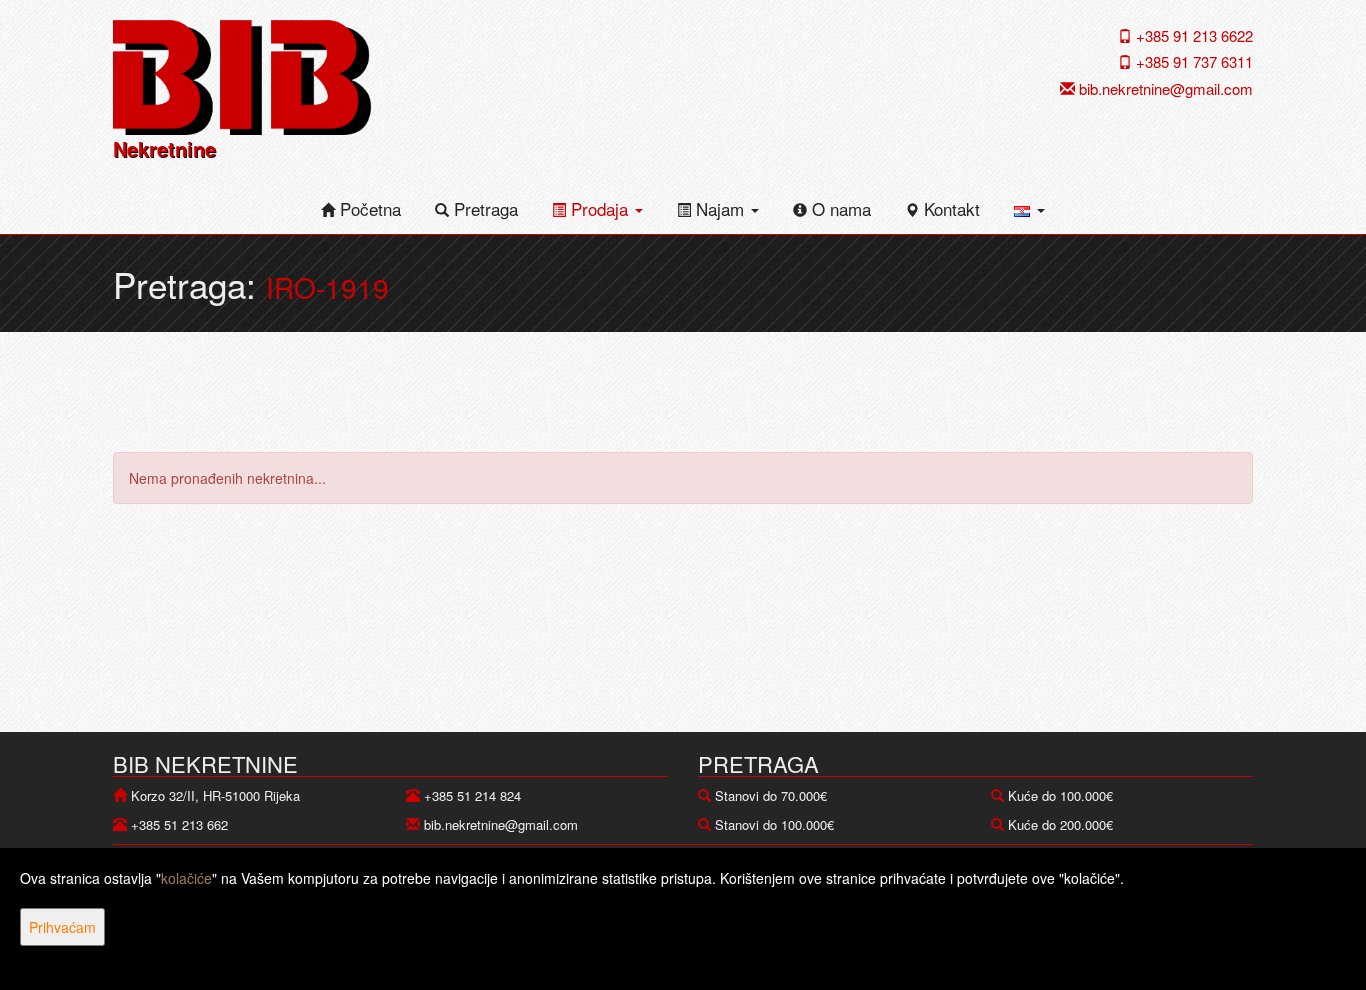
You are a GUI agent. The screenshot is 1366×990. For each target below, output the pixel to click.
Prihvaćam (62, 927)
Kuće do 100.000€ (1060, 795)
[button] (1029, 209)
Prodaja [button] (599, 208)
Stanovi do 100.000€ (774, 824)
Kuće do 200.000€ (1060, 824)
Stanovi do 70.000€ (771, 795)
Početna (368, 208)
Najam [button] (720, 208)
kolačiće (186, 878)
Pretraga (483, 208)
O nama (839, 208)
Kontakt (949, 208)
